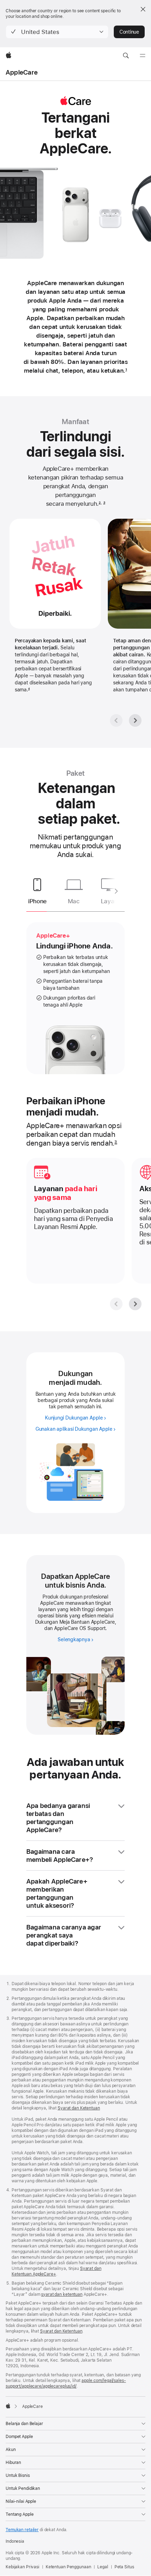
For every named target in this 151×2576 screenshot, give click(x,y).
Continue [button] (129, 32)
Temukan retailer (22, 2530)
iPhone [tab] (37, 901)
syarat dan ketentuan (62, 2294)
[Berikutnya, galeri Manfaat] (135, 720)
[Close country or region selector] (143, 9)
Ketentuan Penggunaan (68, 2567)
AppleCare (22, 72)
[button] (57, 32)
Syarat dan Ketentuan (79, 2108)
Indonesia (15, 2541)
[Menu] (143, 56)
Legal (103, 2567)
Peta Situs (124, 2567)
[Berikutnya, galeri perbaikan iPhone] (135, 1304)
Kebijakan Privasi (22, 2567)
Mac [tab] (74, 901)
